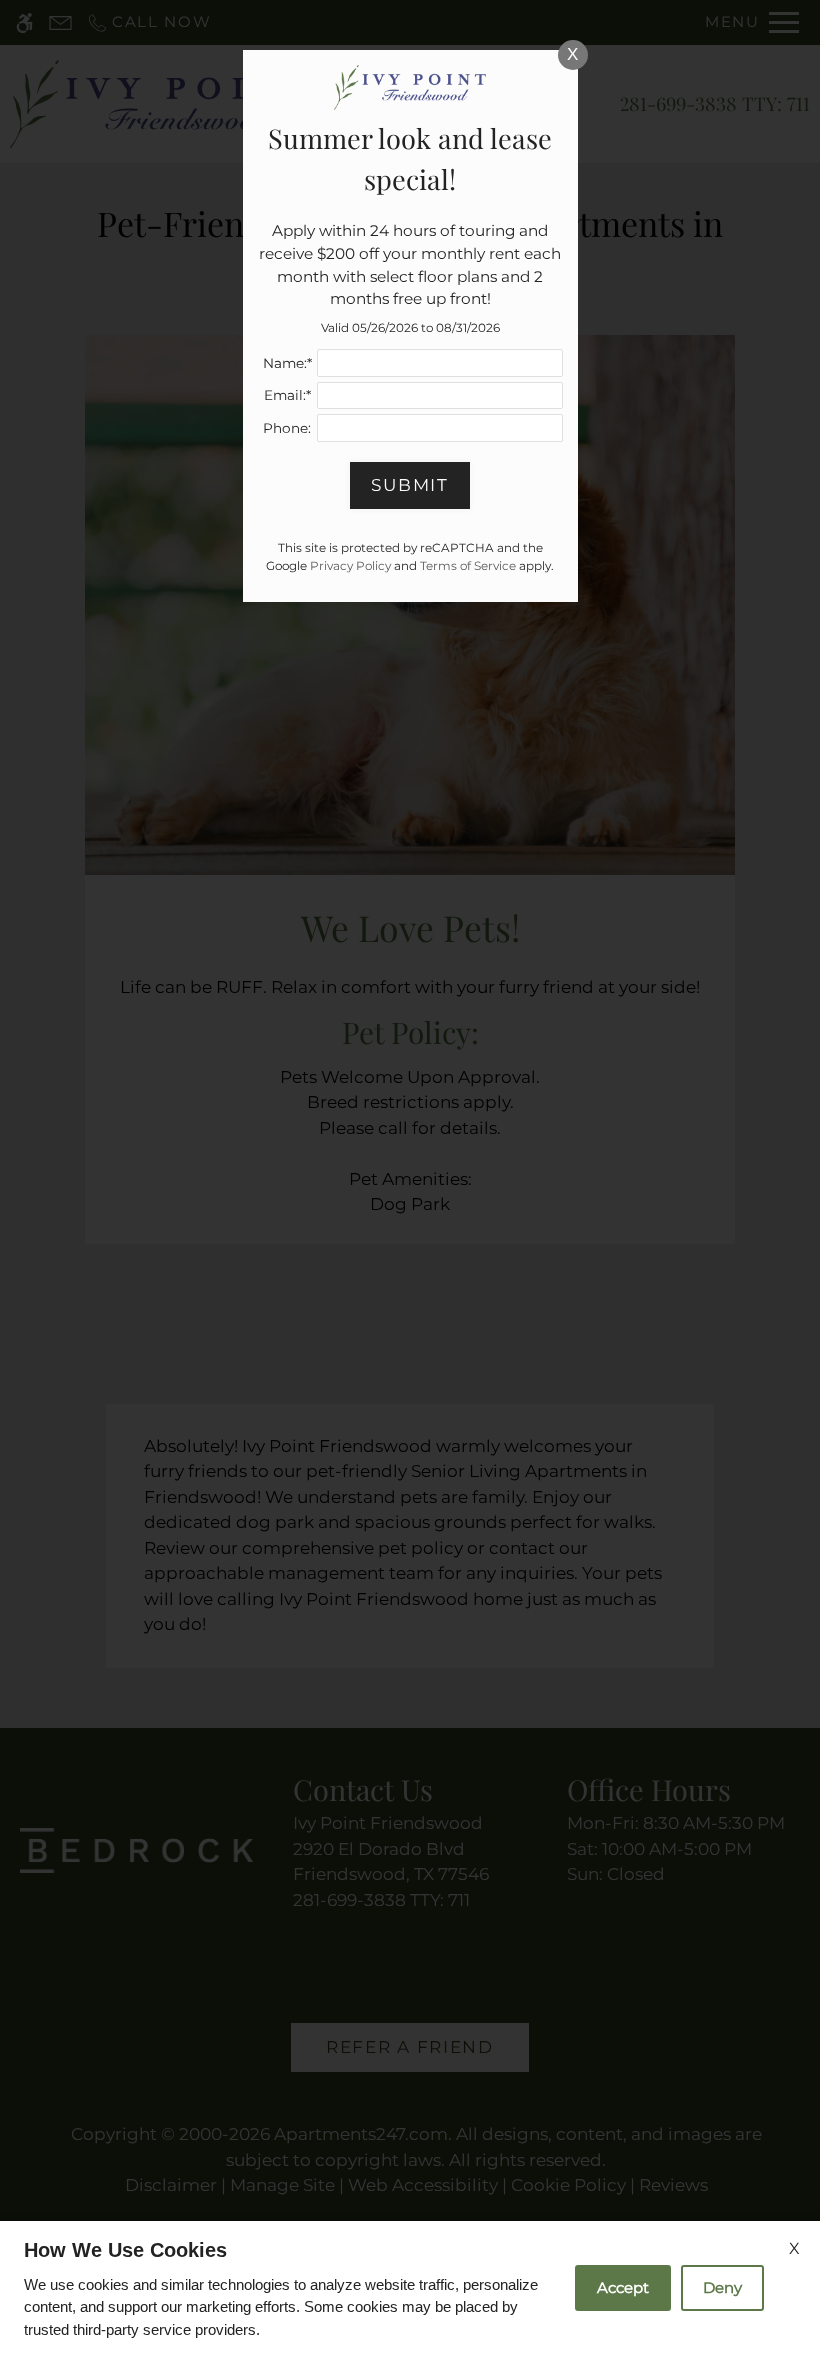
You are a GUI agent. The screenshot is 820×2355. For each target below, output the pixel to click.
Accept (623, 2287)
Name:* (287, 363)
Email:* (287, 395)
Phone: (287, 428)
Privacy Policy (350, 565)
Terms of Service (468, 565)
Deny (722, 2287)
